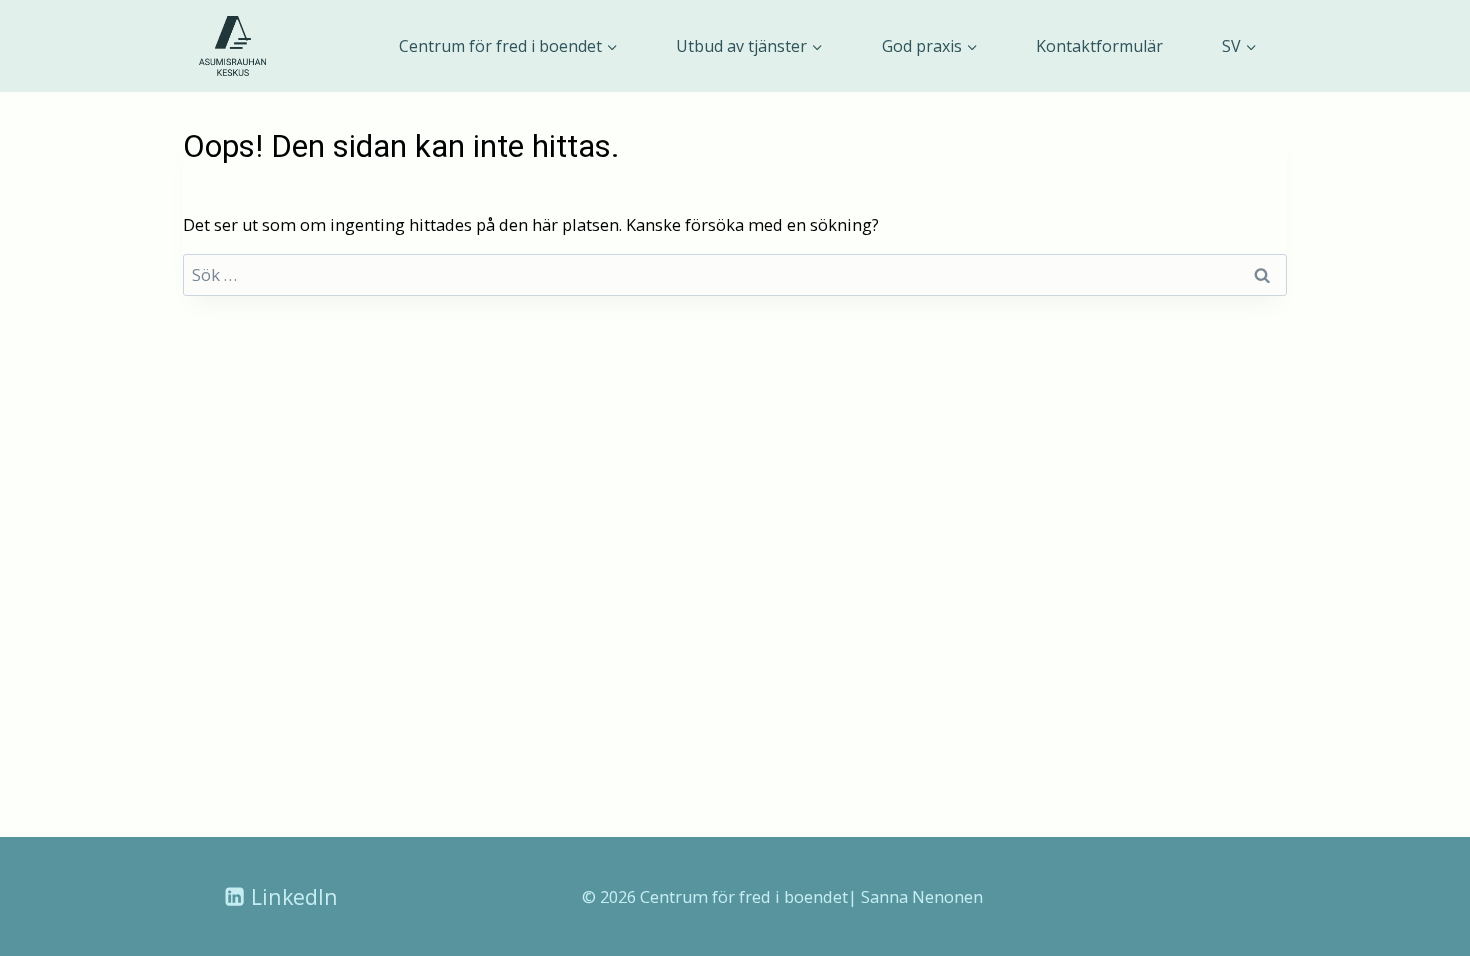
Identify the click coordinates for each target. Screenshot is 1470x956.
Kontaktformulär (1099, 46)
